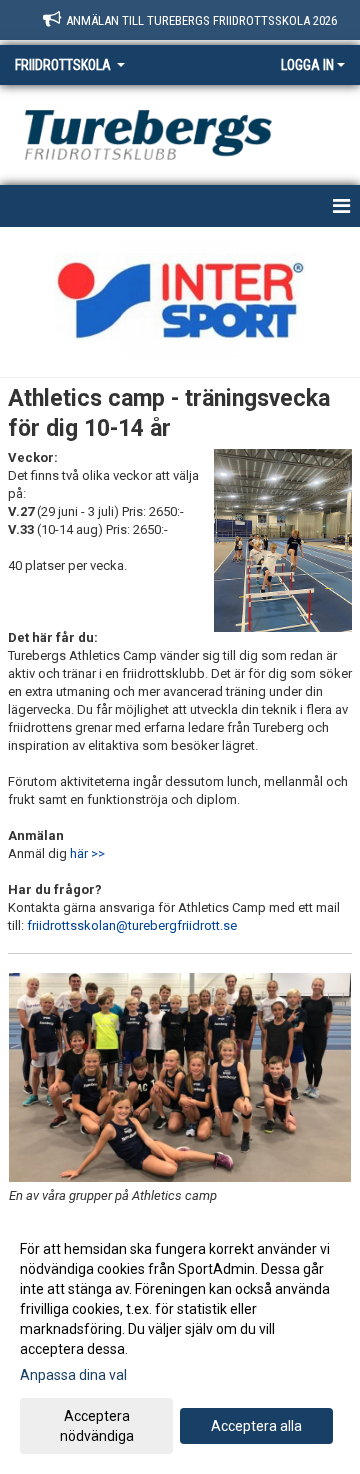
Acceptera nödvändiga (97, 1426)
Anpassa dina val (73, 1375)
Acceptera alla (256, 1426)
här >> (87, 853)
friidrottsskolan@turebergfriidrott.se (132, 925)
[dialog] (180, 1341)
